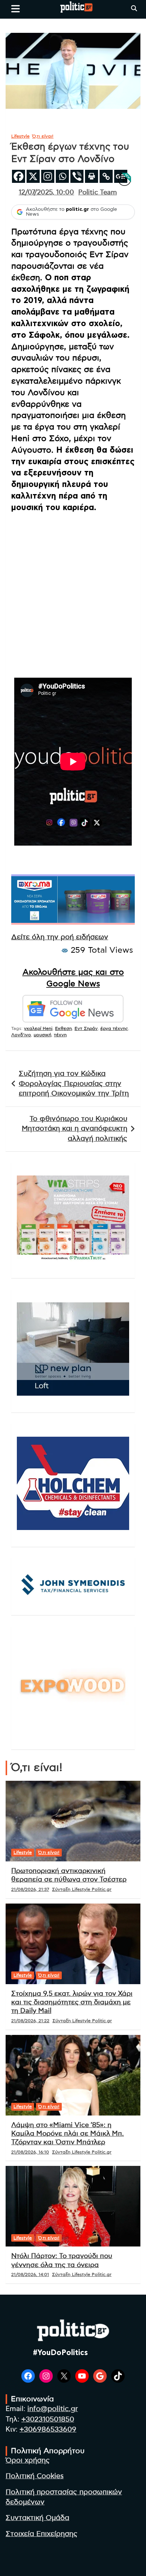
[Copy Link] (106, 176)
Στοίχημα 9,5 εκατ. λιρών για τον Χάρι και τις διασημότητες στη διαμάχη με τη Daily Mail (72, 2003)
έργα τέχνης (114, 1028)
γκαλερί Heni (38, 1028)
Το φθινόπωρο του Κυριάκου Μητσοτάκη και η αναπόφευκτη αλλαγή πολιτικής (74, 1129)
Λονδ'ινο (21, 1035)
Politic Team (98, 193)
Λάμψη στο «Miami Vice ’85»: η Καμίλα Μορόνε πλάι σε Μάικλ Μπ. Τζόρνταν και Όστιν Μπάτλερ (68, 2134)
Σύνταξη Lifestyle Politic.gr (82, 1889)
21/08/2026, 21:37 (30, 1889)
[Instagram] (48, 176)
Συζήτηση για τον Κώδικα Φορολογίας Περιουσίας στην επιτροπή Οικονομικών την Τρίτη (74, 1084)
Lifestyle (20, 136)
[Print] (92, 176)
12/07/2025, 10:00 (46, 193)
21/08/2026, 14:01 (30, 2274)
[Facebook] (19, 176)
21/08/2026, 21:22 (30, 2021)
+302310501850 (48, 2419)
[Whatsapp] (62, 176)
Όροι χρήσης (28, 2461)
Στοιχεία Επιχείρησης (42, 2534)
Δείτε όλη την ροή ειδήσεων (60, 937)
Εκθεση (63, 1028)
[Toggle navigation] (16, 9)
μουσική (42, 1035)
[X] (33, 176)
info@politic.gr (53, 2409)
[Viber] (77, 176)
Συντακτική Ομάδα (37, 2518)
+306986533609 (48, 2430)
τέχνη (60, 1035)
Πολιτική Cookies (35, 2476)
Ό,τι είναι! (43, 136)
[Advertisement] (73, 592)
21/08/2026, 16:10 (30, 2152)
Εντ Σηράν (86, 1028)
